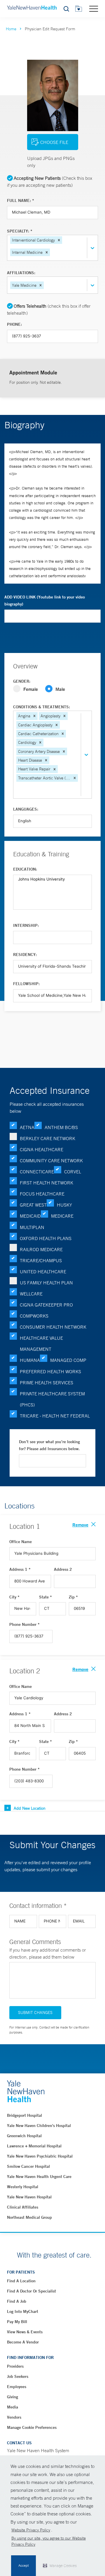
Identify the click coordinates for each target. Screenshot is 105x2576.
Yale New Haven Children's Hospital (39, 2126)
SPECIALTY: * (20, 231)
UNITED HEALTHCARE (43, 1272)
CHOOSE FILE (54, 142)
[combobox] (52, 252)
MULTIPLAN (32, 1227)
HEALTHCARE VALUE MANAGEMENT (41, 1344)
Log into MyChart (23, 2311)
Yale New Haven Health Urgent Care (39, 2177)
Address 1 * (20, 1569)
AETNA (27, 1127)
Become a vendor (23, 2342)
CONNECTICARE (37, 1172)
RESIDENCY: (25, 955)
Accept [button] (23, 2566)
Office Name (21, 1542)
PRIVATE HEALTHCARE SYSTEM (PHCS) (52, 1399)
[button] (59, 240)
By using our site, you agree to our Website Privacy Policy (49, 2541)
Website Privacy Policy (31, 2530)
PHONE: (14, 324)
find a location (21, 2281)
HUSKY (64, 1205)
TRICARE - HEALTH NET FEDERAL (55, 1416)
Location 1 (25, 1526)
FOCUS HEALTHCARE (42, 1194)
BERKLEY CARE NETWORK (48, 1138)
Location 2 (25, 1671)
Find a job (17, 2301)
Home (11, 29)
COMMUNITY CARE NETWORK (51, 1161)
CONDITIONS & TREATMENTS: (42, 707)
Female (31, 689)
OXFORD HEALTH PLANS (46, 1238)
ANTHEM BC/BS (61, 1127)
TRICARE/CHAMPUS (41, 1260)
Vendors (14, 2417)
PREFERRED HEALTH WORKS (50, 1371)
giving (13, 2397)
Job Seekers (18, 2376)
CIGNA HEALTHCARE (42, 1149)
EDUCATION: (25, 869)
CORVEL (73, 1172)
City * (14, 1597)
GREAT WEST (33, 1205)
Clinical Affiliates (23, 2207)
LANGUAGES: (26, 809)
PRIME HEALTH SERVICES (47, 1383)
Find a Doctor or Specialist (32, 2291)
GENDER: (22, 681)
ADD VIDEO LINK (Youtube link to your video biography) (45, 601)
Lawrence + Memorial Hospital (34, 2146)
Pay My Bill (17, 2322)
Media (13, 2407)
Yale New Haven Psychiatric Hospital (40, 2156)
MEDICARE (62, 1216)
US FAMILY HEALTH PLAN (46, 1283)
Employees (17, 2387)
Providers (15, 2366)
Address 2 (63, 1569)
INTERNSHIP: (26, 925)
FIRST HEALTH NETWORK (47, 1183)
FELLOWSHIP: (26, 984)
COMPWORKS (34, 1316)
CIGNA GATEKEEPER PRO (46, 1305)
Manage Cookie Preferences (32, 2427)
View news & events (25, 2332)
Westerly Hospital (23, 2187)
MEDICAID (30, 1216)
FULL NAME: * (21, 200)
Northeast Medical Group (29, 2217)
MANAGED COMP (68, 1360)
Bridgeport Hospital (24, 2115)
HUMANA (30, 1360)
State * (45, 1597)
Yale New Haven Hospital (29, 2197)
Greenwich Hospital (24, 2136)
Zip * (73, 1597)
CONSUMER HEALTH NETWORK (53, 1327)
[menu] (94, 8)
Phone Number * (24, 1624)
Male (60, 689)
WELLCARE (31, 1294)
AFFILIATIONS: (21, 273)
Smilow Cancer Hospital (28, 2166)
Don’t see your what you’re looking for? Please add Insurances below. (49, 1445)
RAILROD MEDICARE (41, 1249)
